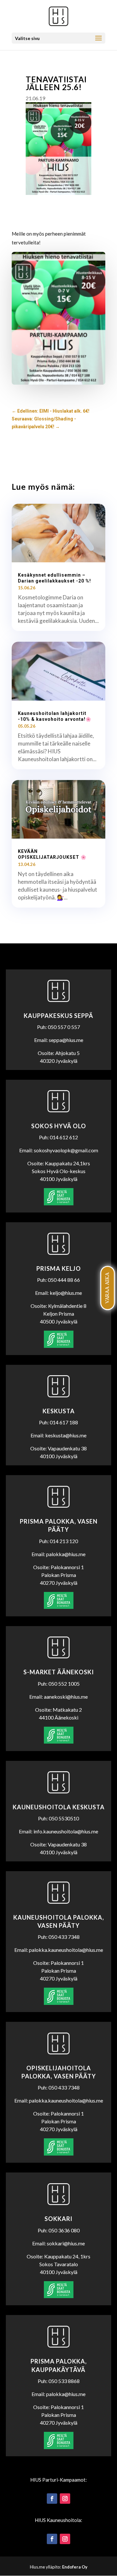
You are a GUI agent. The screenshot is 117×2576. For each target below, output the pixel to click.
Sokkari (58, 2219)
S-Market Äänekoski (59, 1672)
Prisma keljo (59, 1268)
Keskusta (59, 1411)
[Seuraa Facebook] (52, 2499)
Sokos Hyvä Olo (59, 1126)
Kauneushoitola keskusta (59, 1807)
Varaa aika (107, 1288)
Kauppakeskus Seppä (58, 1016)
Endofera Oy (75, 2567)
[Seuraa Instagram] (65, 2499)
